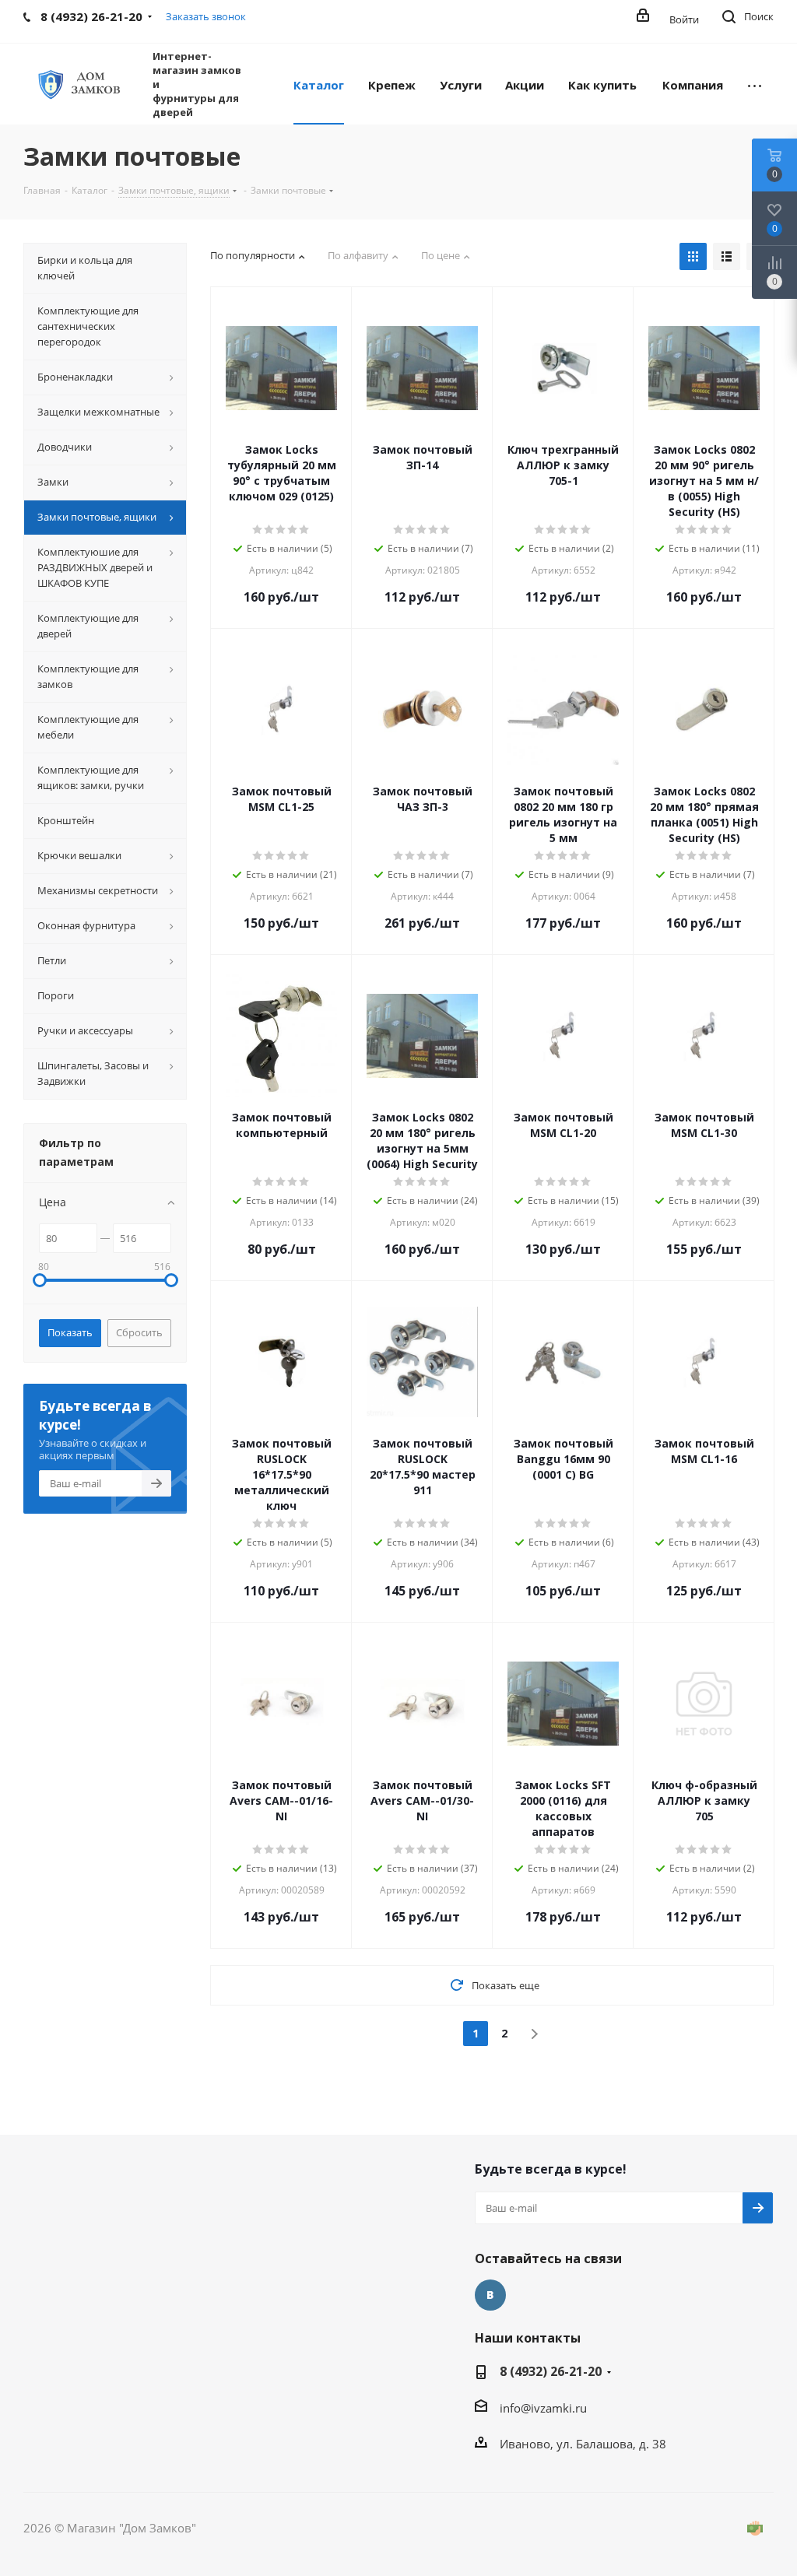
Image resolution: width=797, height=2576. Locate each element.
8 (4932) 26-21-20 (551, 2371)
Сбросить (139, 1332)
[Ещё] (755, 84)
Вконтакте (490, 2295)
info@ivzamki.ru (543, 2408)
